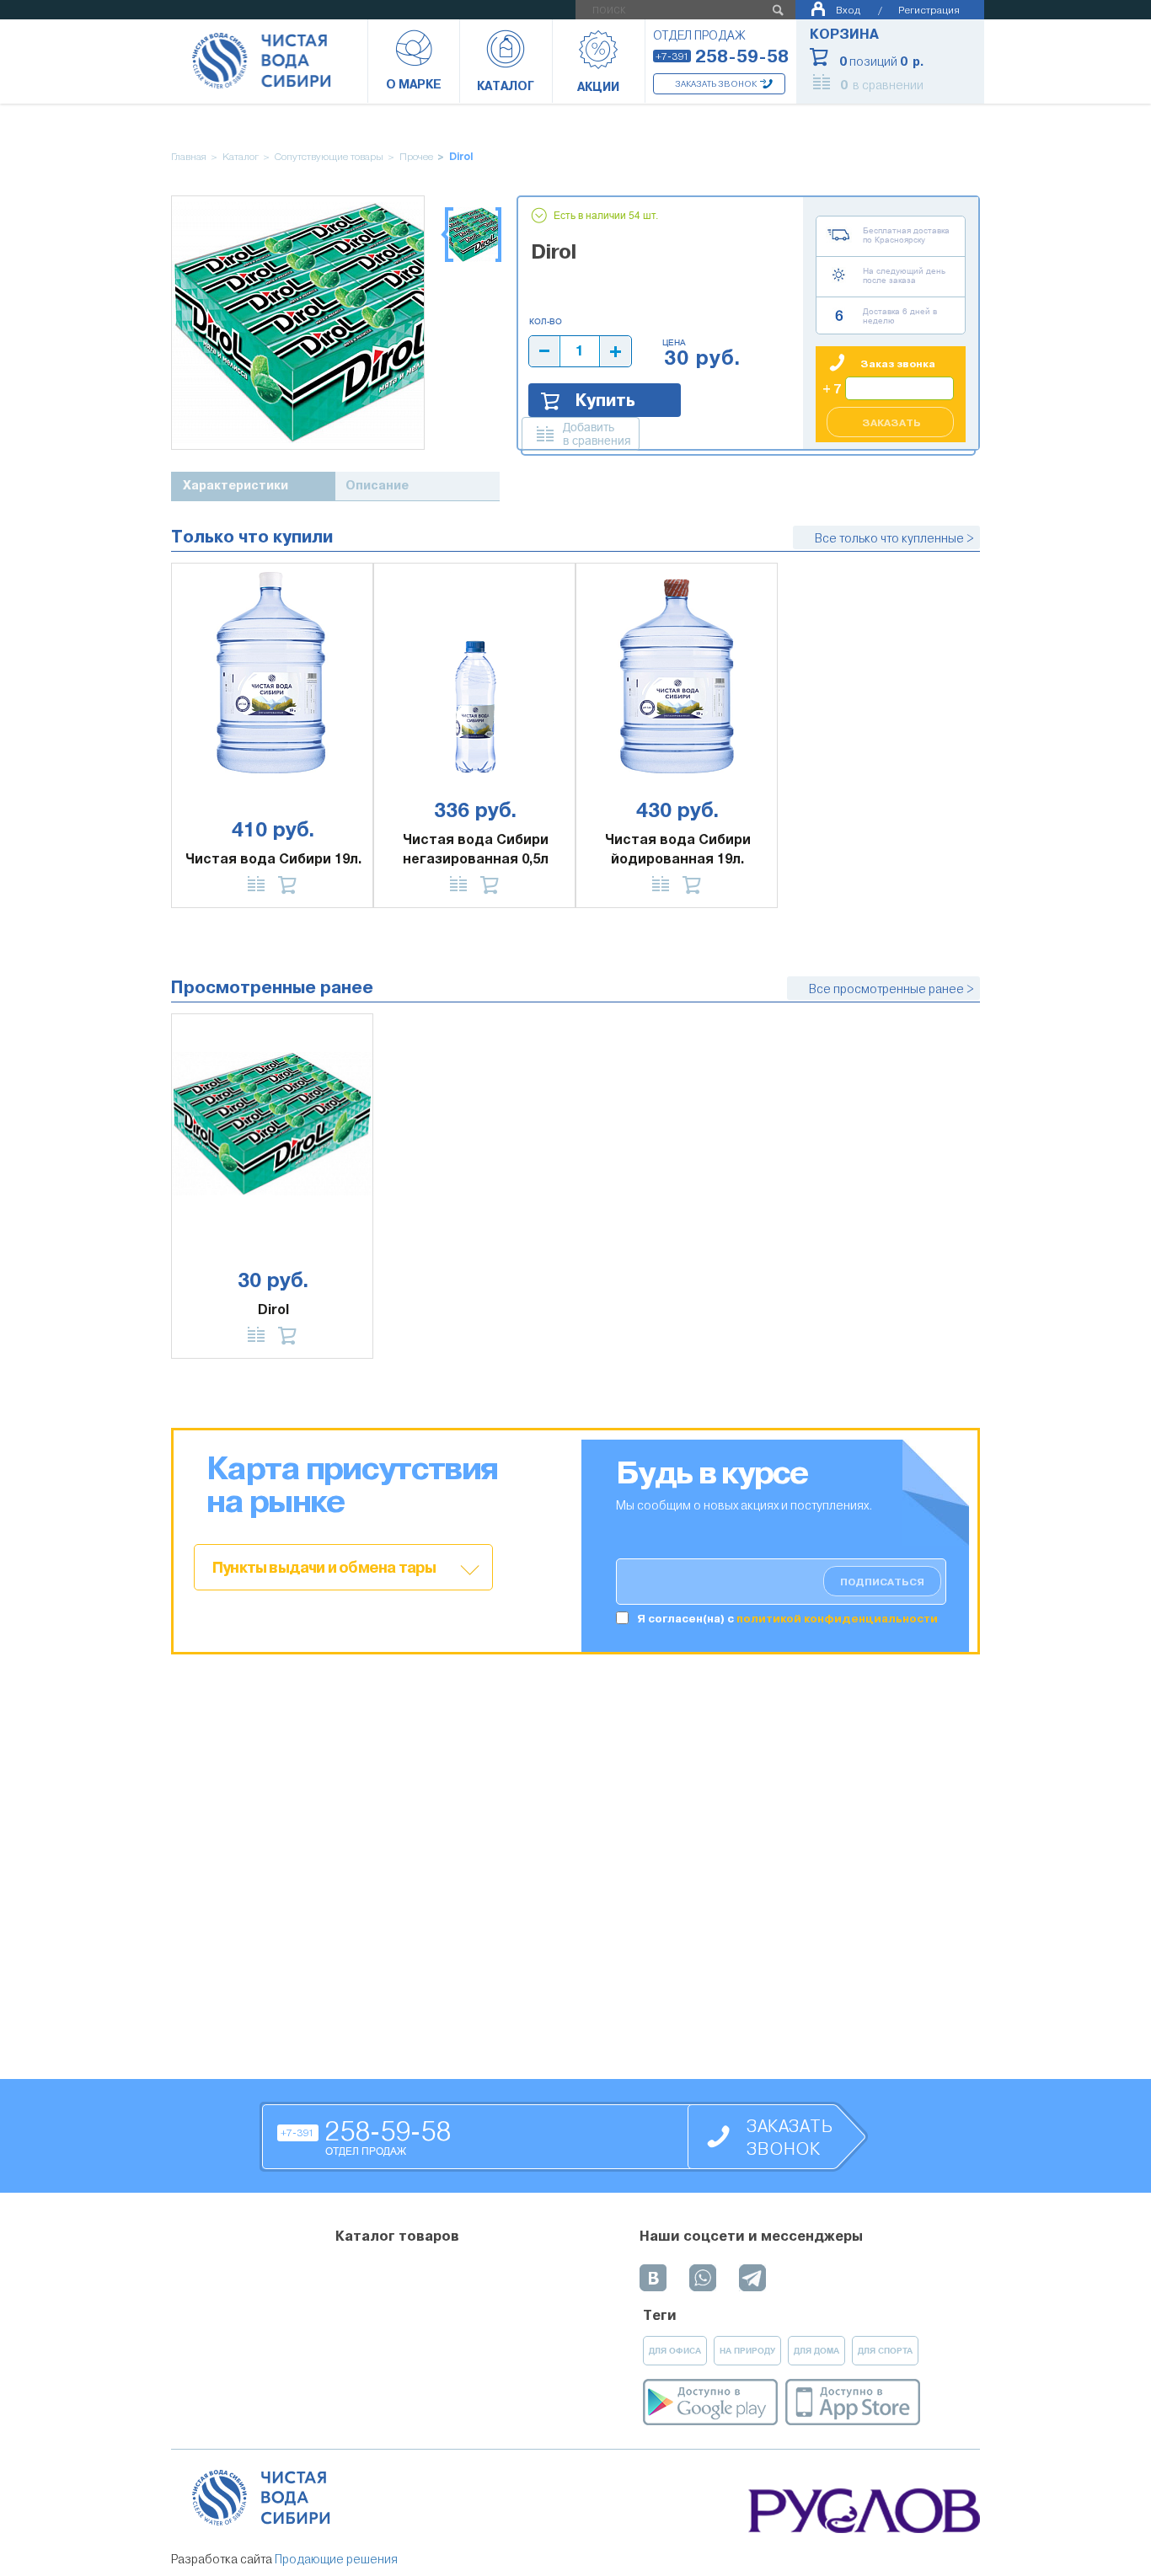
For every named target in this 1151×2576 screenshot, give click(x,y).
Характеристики (236, 486)
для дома (816, 2351)
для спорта (885, 2351)
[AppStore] (853, 2402)
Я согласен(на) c (787, 1619)
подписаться (882, 1582)
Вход (848, 10)
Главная (189, 157)
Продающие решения (336, 2559)
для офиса (675, 2351)
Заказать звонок (716, 84)
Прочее (416, 157)
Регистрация (929, 10)
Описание (377, 486)
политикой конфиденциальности (837, 1619)
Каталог (241, 157)
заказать (891, 423)
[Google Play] (710, 2402)
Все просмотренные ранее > (891, 989)
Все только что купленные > (894, 538)
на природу (747, 2351)
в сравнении (882, 85)
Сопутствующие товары (329, 157)
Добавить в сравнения (597, 434)
